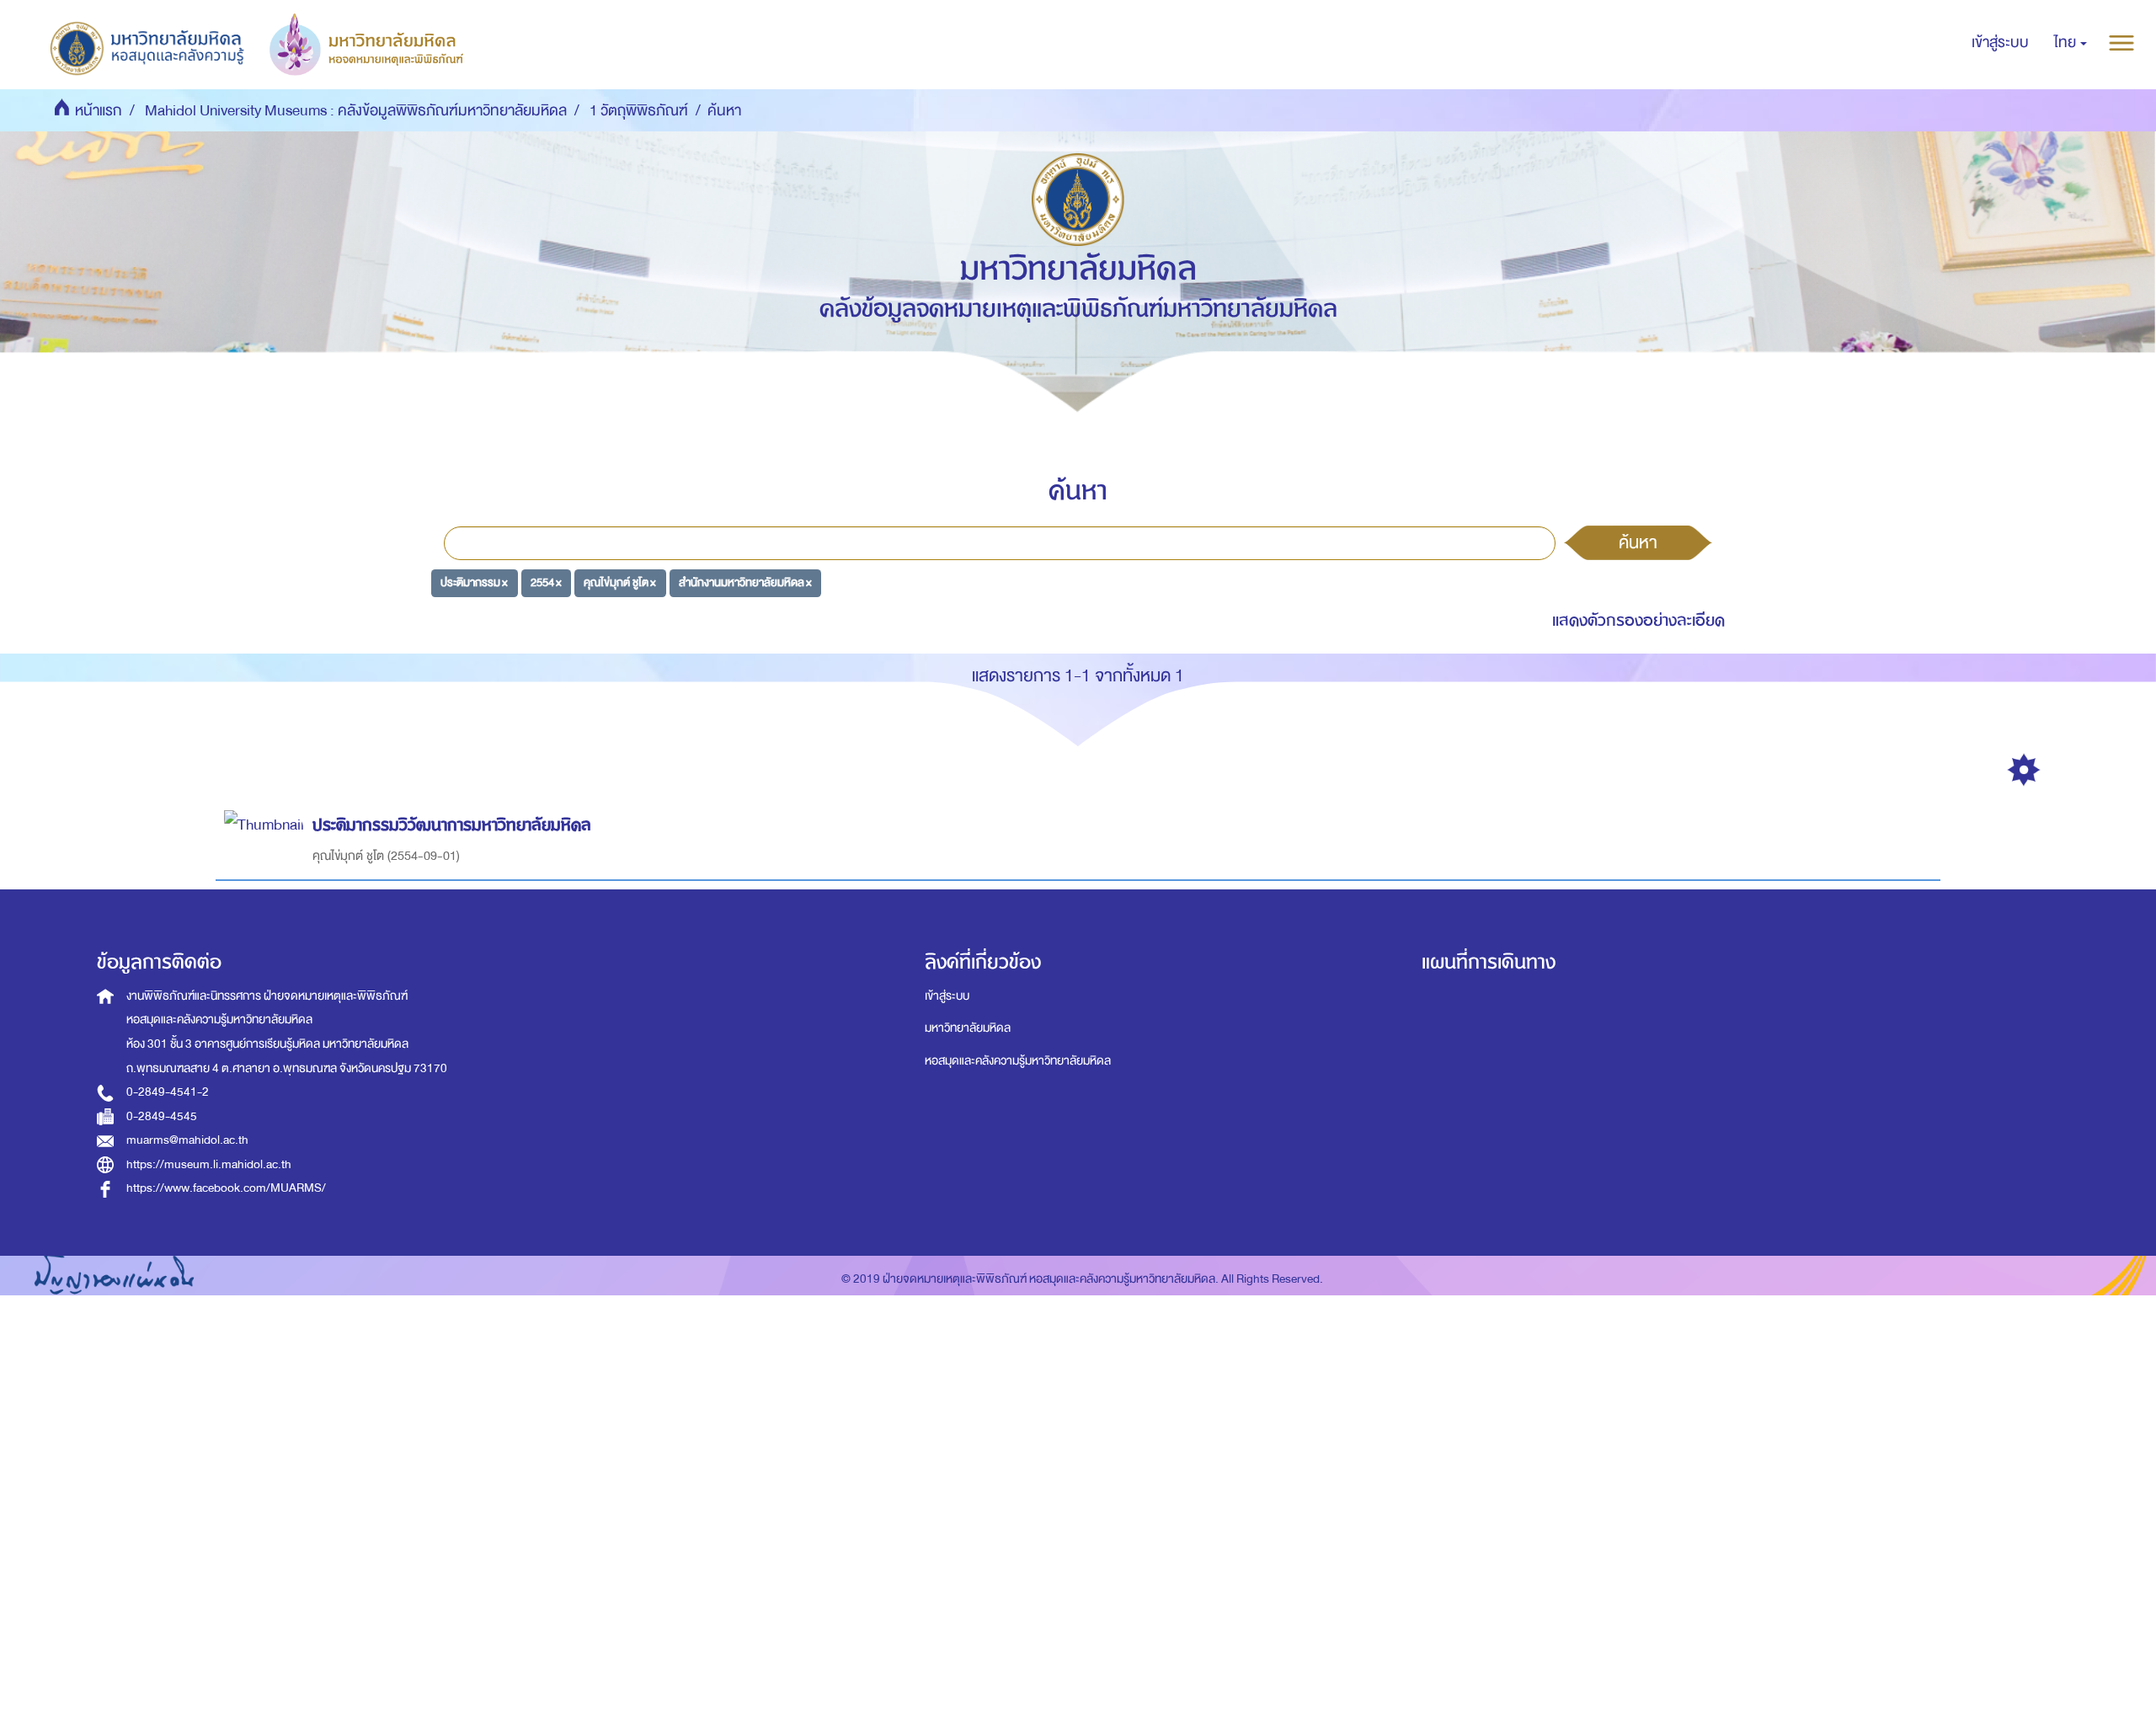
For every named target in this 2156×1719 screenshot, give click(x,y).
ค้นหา (1638, 542)
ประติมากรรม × (474, 582)
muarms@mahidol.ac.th (187, 1140)
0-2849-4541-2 (168, 1092)
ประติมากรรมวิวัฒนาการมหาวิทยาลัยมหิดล (452, 825)
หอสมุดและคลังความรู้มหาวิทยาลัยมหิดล (1018, 1061)
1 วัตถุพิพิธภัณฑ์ (639, 111)
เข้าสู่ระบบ (947, 996)
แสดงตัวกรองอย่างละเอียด (1638, 620)
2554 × (546, 582)
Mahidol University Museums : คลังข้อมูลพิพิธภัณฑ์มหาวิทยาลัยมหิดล (356, 111)
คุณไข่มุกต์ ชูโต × (620, 582)
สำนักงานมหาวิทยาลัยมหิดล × (745, 582)
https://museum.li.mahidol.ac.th (209, 1164)
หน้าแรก (99, 111)
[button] (2071, 43)
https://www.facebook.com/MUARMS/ (226, 1188)
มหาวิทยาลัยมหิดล (968, 1028)
